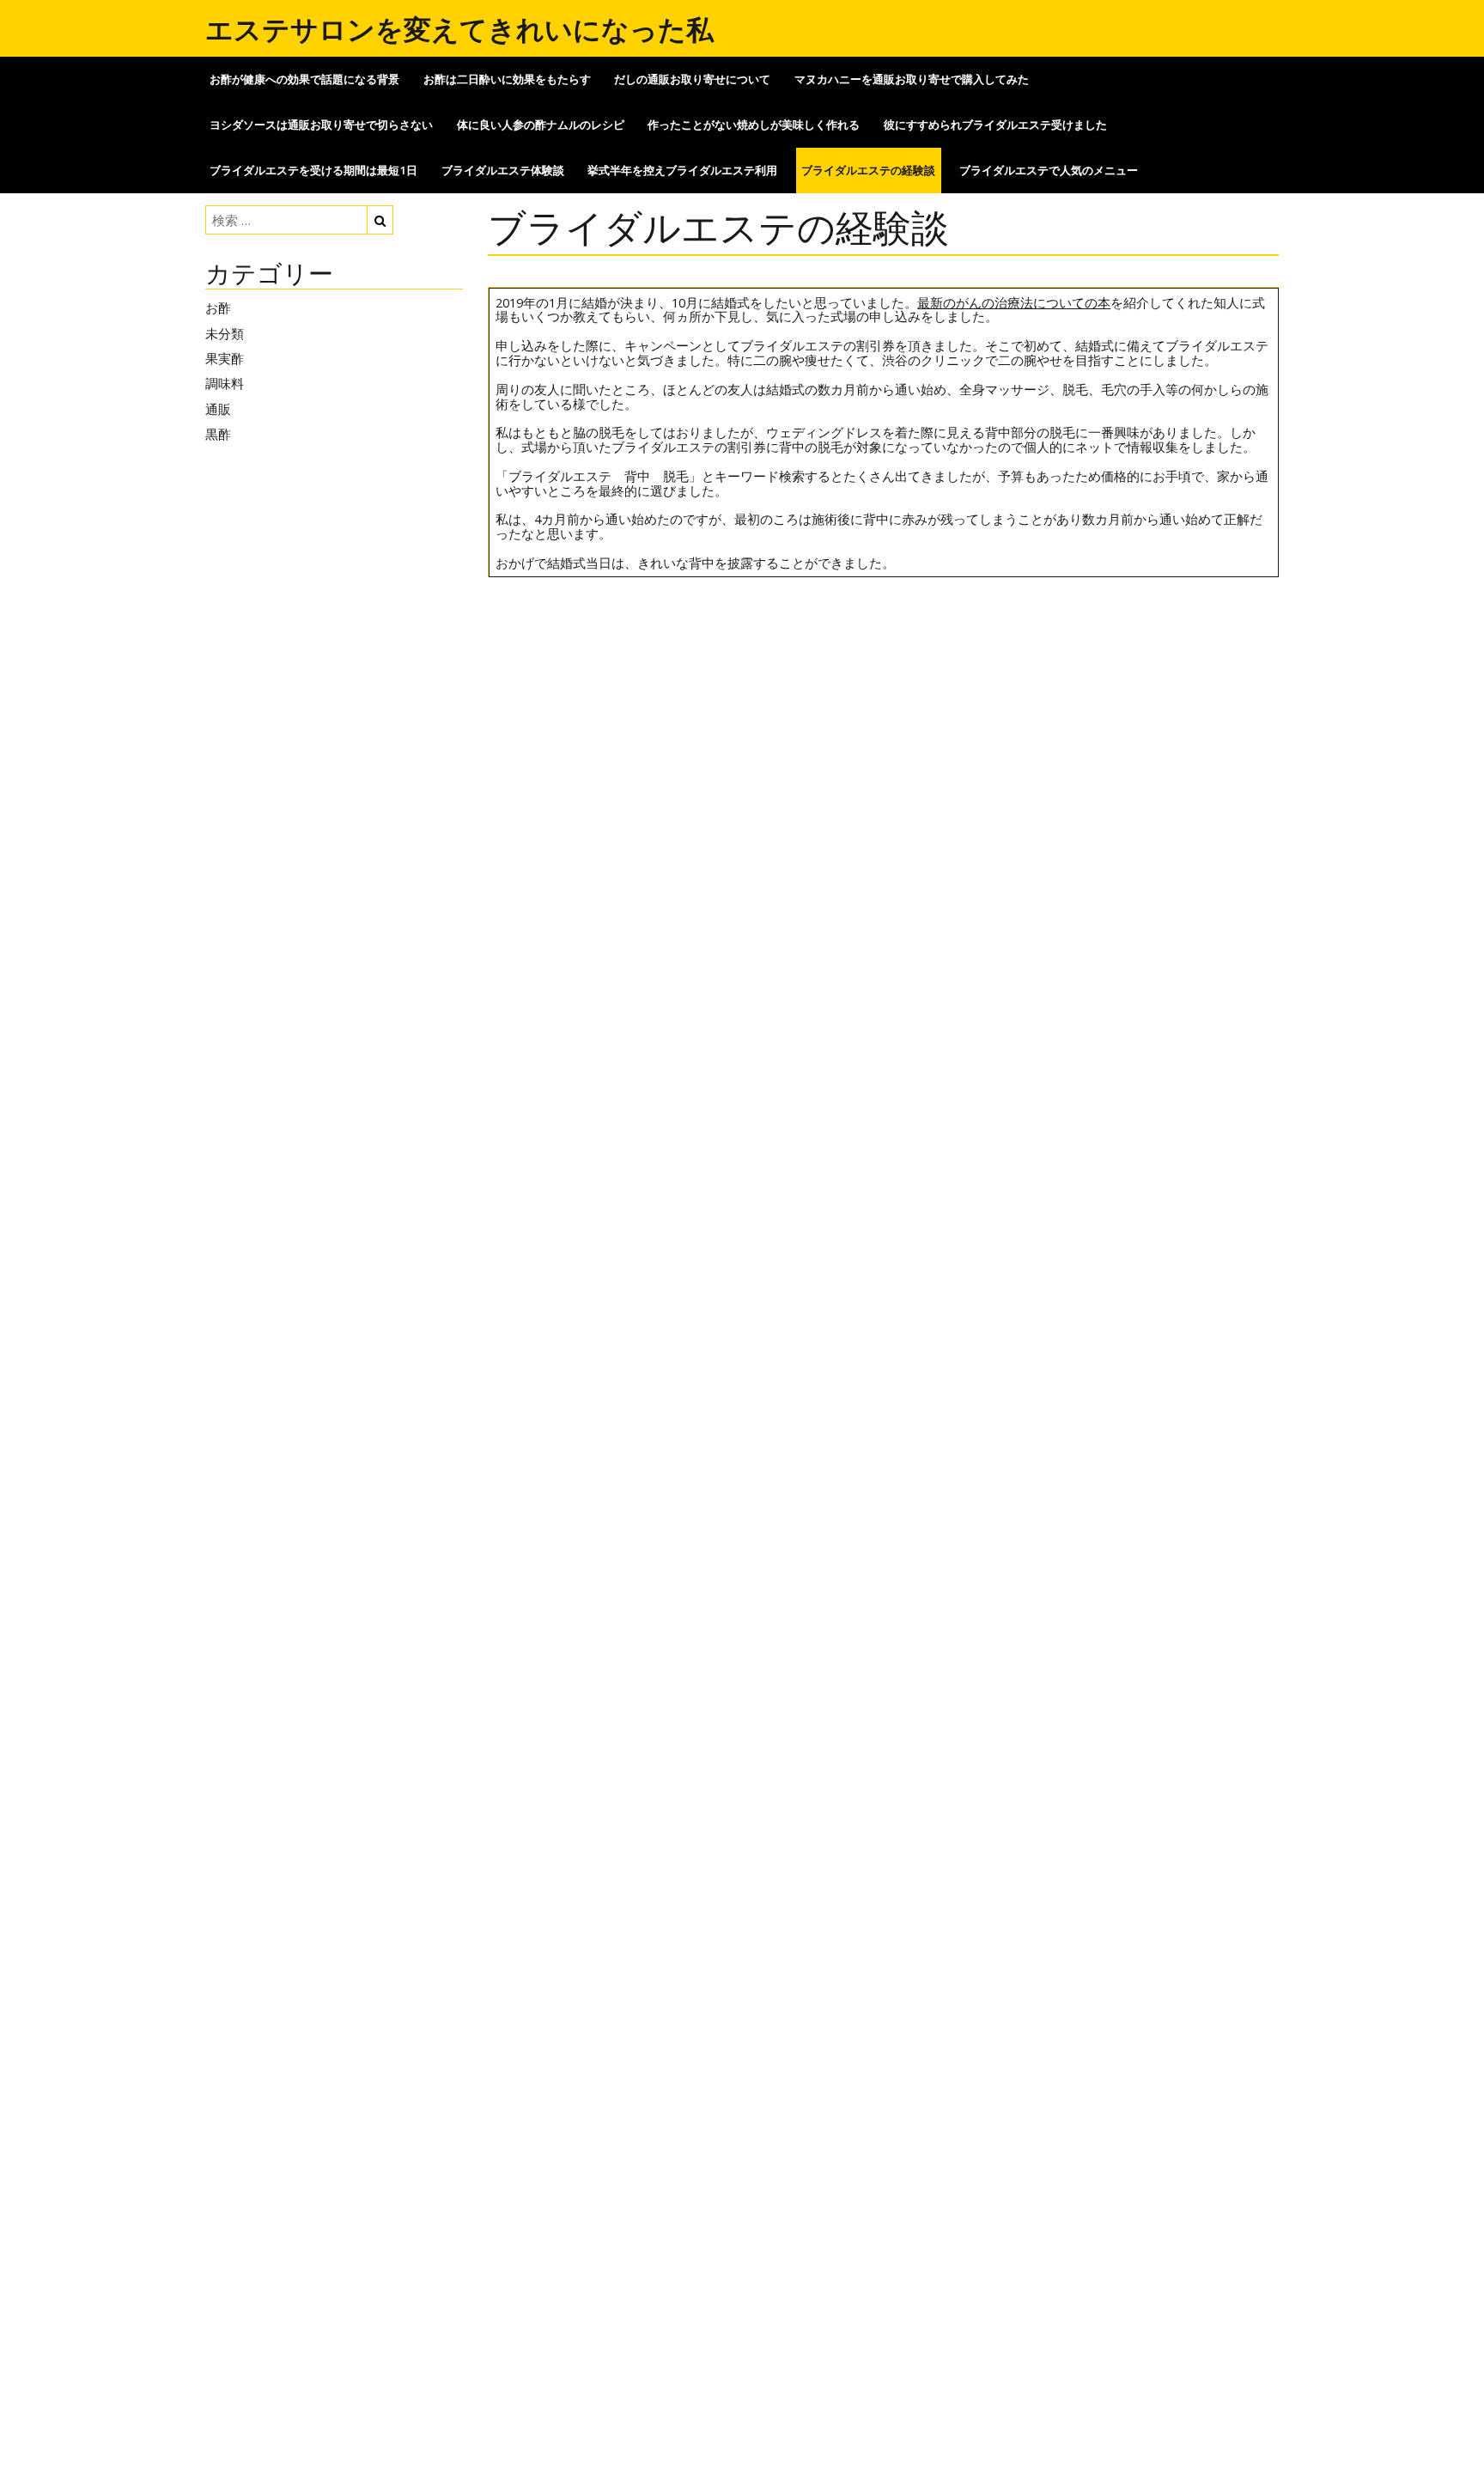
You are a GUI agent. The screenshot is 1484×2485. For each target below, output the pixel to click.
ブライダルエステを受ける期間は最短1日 (313, 170)
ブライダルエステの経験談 (868, 170)
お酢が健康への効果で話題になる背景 (304, 79)
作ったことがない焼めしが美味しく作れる (754, 125)
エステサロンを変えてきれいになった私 (459, 29)
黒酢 (218, 434)
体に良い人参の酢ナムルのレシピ (541, 125)
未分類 (225, 333)
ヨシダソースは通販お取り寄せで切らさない (321, 125)
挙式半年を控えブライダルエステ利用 (682, 170)
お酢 (218, 308)
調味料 (225, 383)
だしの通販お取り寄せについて (692, 79)
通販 (218, 409)
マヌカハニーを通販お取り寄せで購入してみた (912, 79)
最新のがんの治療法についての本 (1014, 302)
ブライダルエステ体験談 (503, 170)
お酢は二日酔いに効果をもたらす (507, 79)
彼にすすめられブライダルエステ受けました (995, 125)
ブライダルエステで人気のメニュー (1049, 170)
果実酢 (225, 358)
